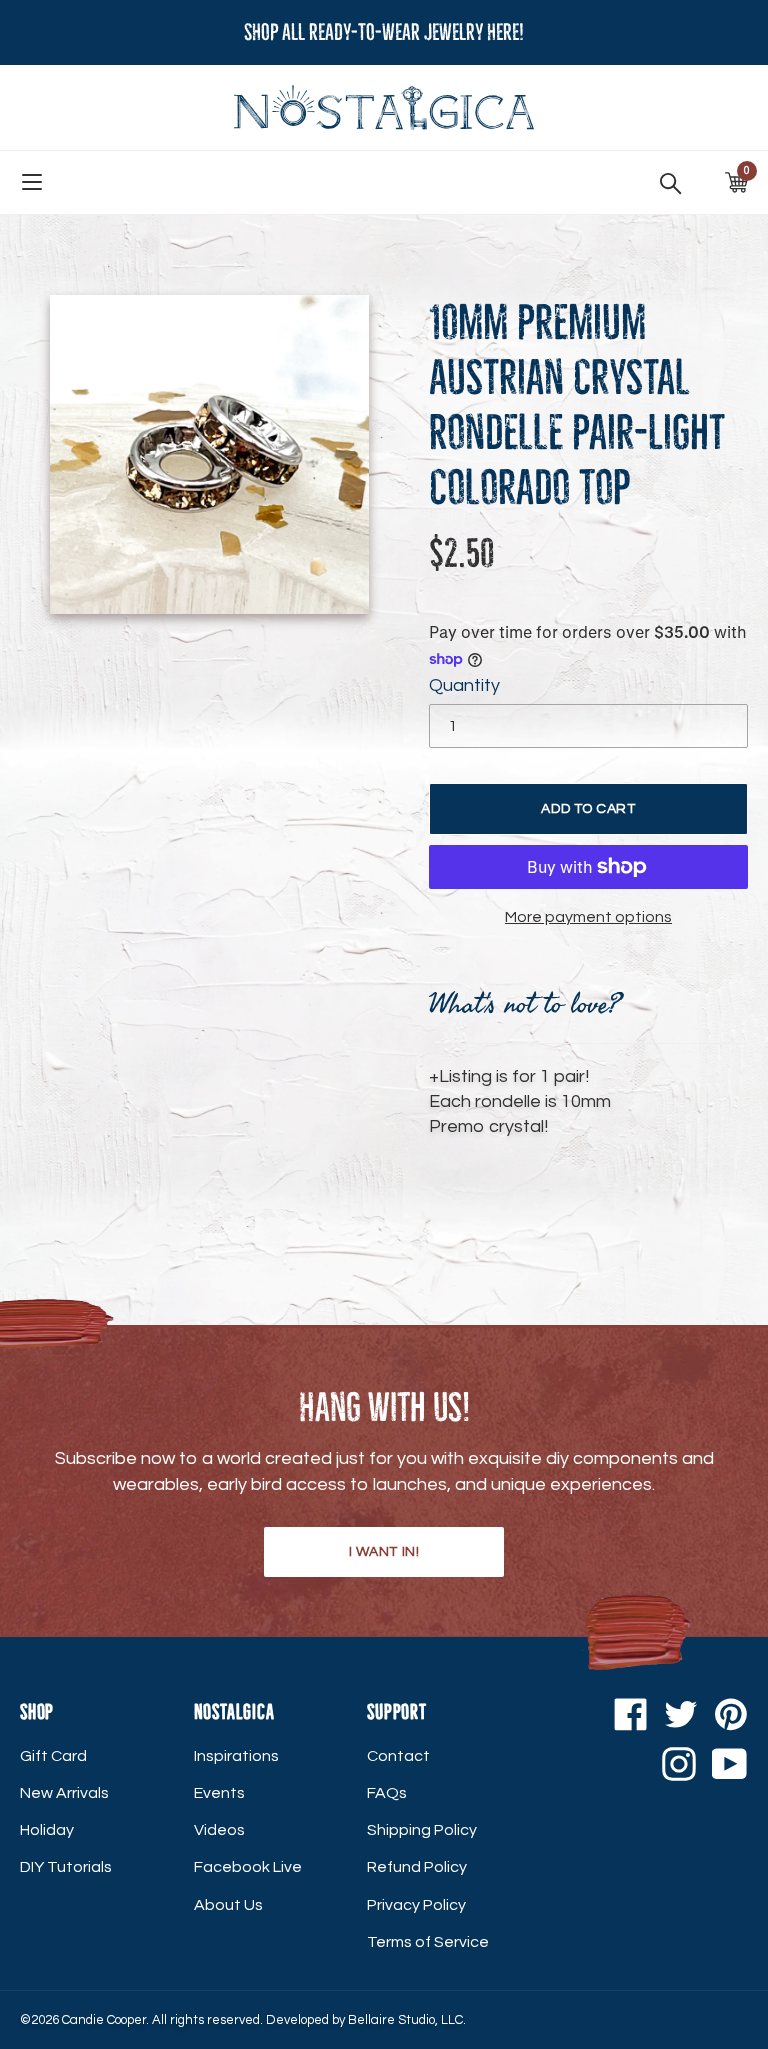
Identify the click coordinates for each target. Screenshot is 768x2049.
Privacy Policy (416, 1905)
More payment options (588, 917)
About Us (228, 1905)
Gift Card (53, 1756)
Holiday (47, 1830)
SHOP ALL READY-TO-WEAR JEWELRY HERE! (384, 32)
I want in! (384, 1552)
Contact (398, 1756)
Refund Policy (417, 1867)
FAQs (387, 1793)
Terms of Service (428, 1942)
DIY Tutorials (66, 1867)
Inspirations (236, 1756)
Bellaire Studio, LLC (405, 2020)
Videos (219, 1830)
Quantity (464, 685)
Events (219, 1793)
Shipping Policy (422, 1830)
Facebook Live (248, 1867)
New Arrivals (64, 1793)
